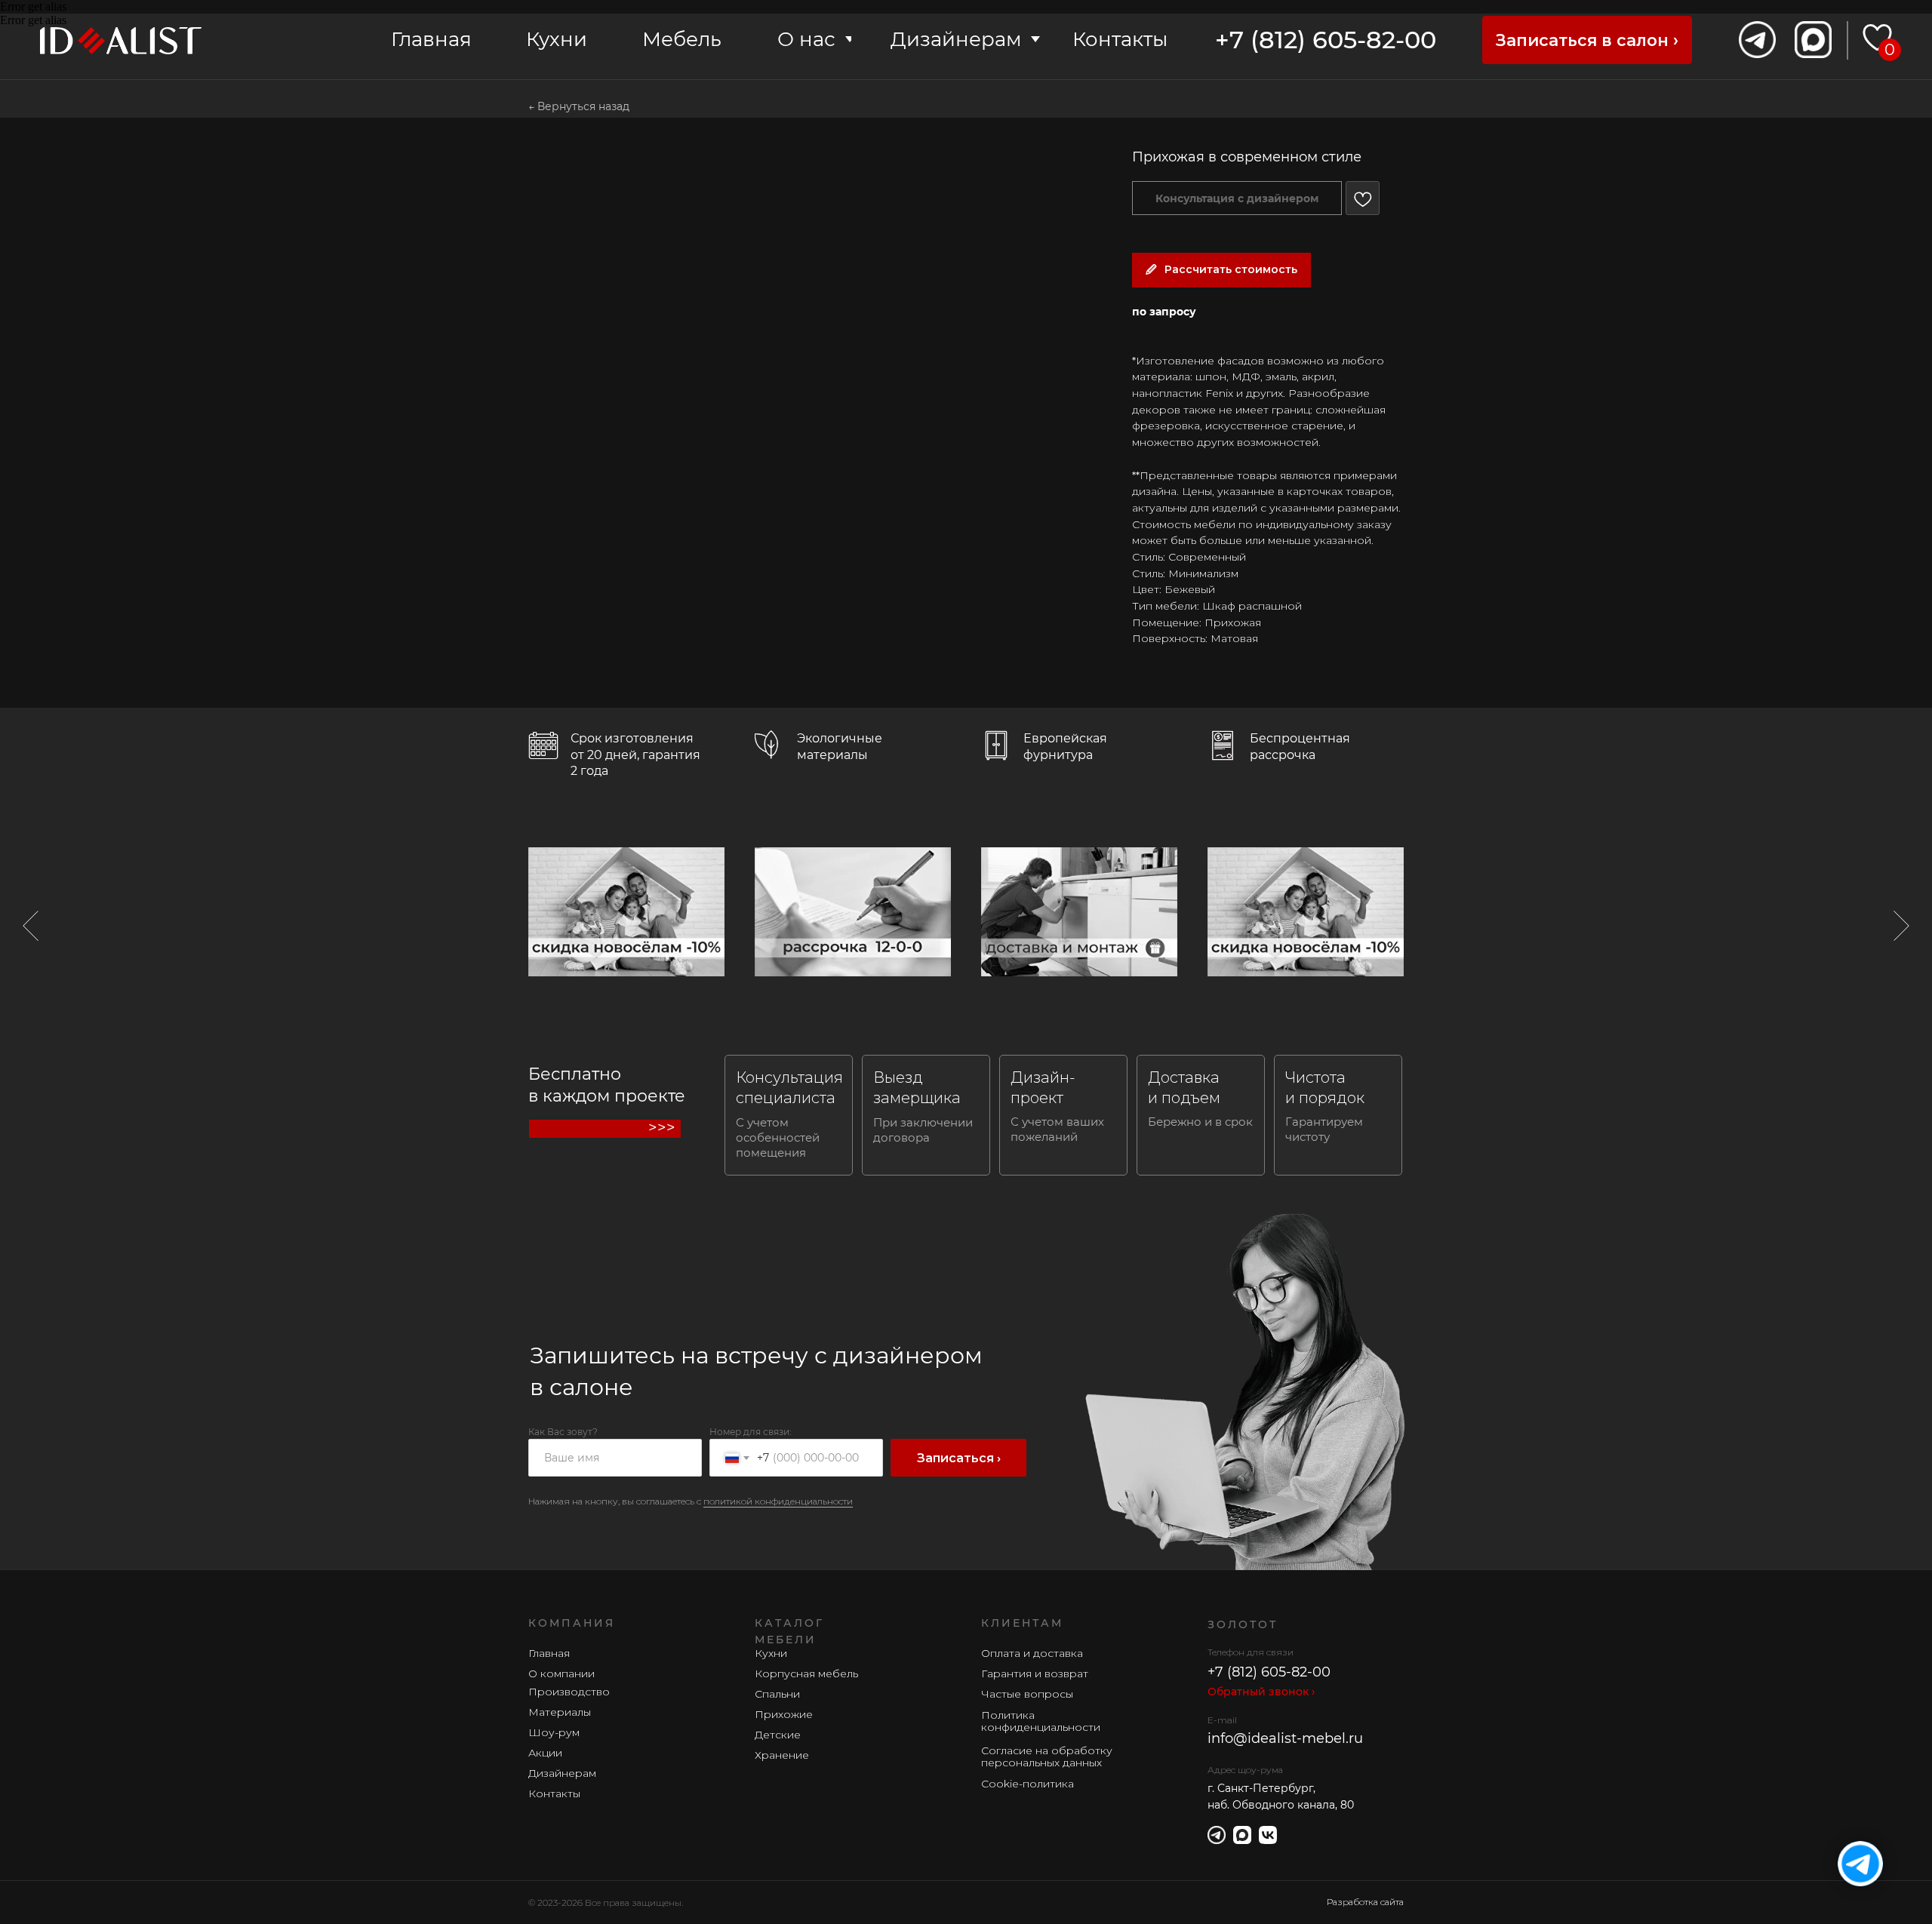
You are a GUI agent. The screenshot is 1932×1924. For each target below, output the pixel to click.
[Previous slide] (31, 926)
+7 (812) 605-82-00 (1326, 40)
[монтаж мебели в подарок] (1079, 912)
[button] (1587, 40)
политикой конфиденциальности (778, 1501)
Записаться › (959, 1458)
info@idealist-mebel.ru (1285, 1738)
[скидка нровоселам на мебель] (626, 912)
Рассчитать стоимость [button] (1231, 269)
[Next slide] (1901, 926)
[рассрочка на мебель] (853, 912)
